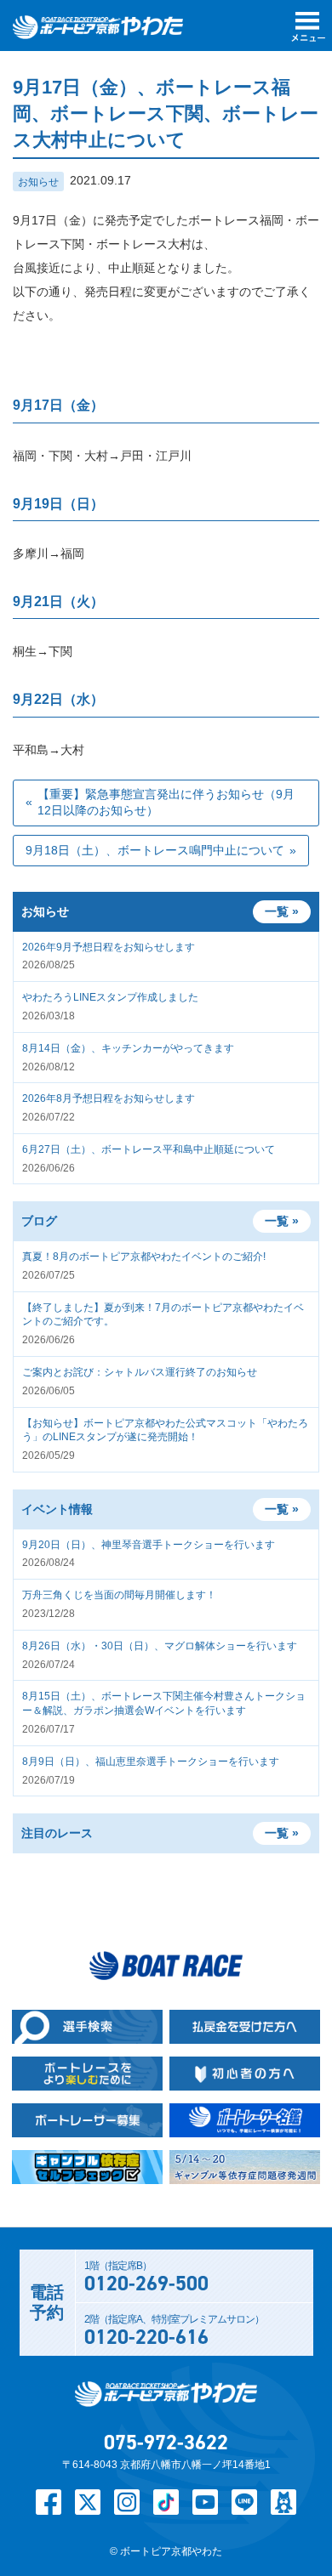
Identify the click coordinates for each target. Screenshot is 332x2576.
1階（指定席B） (146, 2278)
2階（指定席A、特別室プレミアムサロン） (174, 2332)
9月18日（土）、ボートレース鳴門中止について (155, 850)
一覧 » (282, 1221)
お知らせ (38, 182)
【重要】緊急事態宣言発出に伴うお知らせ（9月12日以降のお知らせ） (166, 803)
